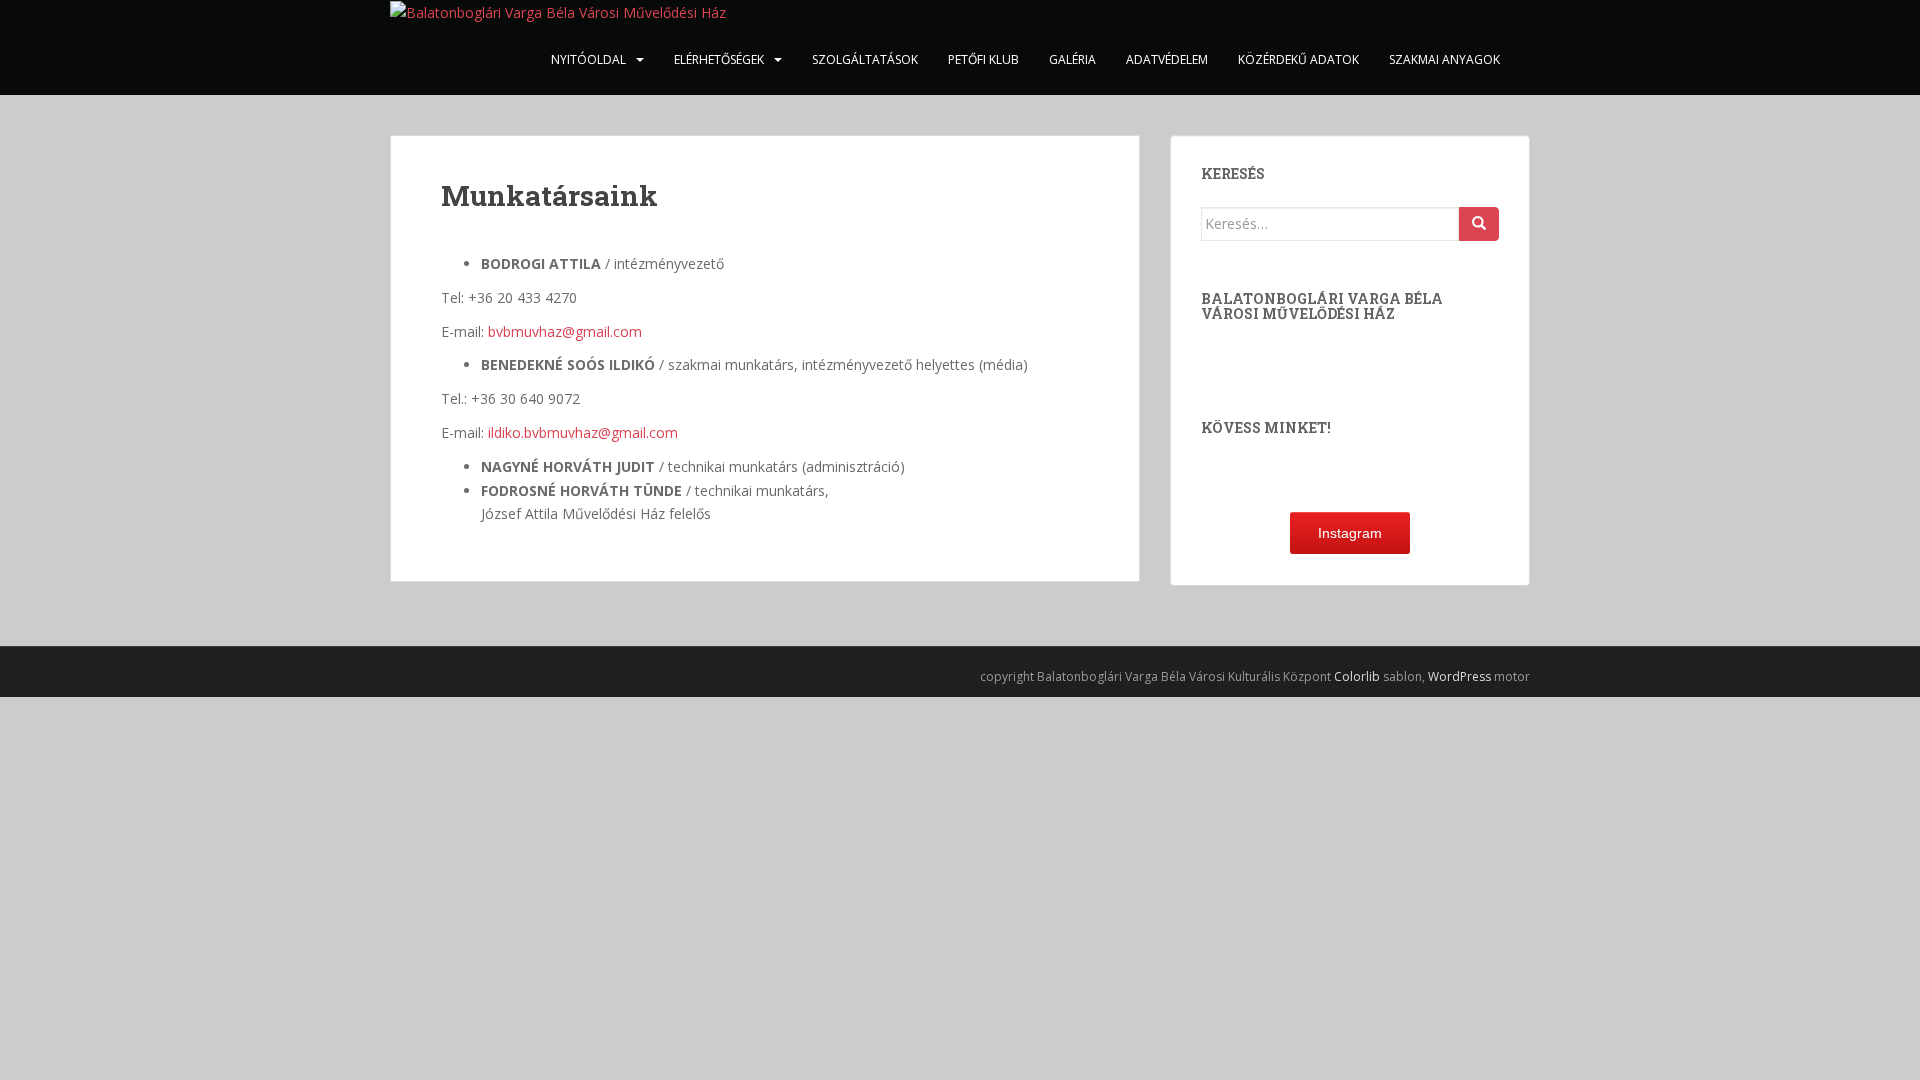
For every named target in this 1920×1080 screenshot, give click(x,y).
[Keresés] (1479, 224)
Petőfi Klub (983, 59)
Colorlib (1357, 676)
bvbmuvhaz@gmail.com (565, 331)
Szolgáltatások (865, 59)
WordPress (1459, 676)
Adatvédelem (1167, 59)
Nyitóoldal (588, 59)
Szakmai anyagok (1444, 59)
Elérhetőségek (719, 59)
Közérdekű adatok (1298, 59)
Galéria (1072, 59)
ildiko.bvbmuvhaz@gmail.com (583, 432)
